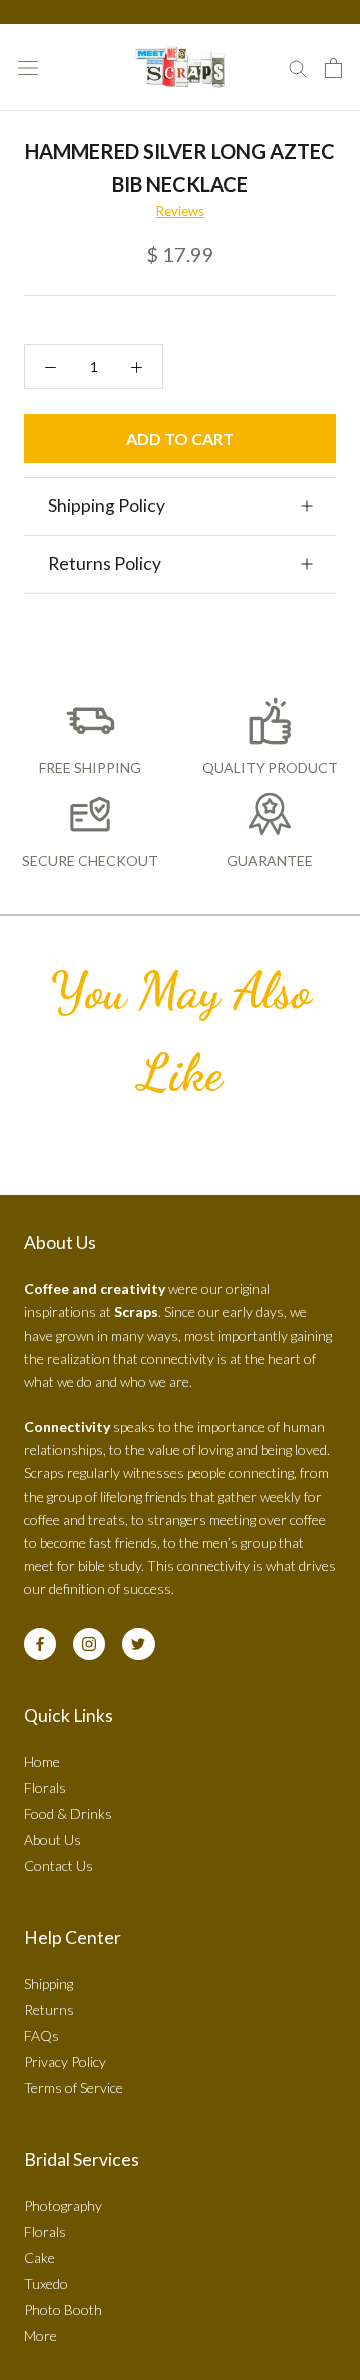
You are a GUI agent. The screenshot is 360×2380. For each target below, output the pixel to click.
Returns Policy (104, 563)
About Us (52, 1839)
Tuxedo (46, 2283)
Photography (63, 2205)
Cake (39, 2257)
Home (42, 1761)
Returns (49, 2009)
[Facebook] (40, 1644)
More (40, 2335)
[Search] (298, 67)
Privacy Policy (65, 2061)
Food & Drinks (68, 1813)
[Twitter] (138, 1644)
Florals (45, 1787)
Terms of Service (73, 2087)
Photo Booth (63, 2309)
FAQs (41, 2035)
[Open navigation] (28, 67)
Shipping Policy (106, 505)
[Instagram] (89, 1644)
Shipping (48, 1983)
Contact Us (58, 1865)
